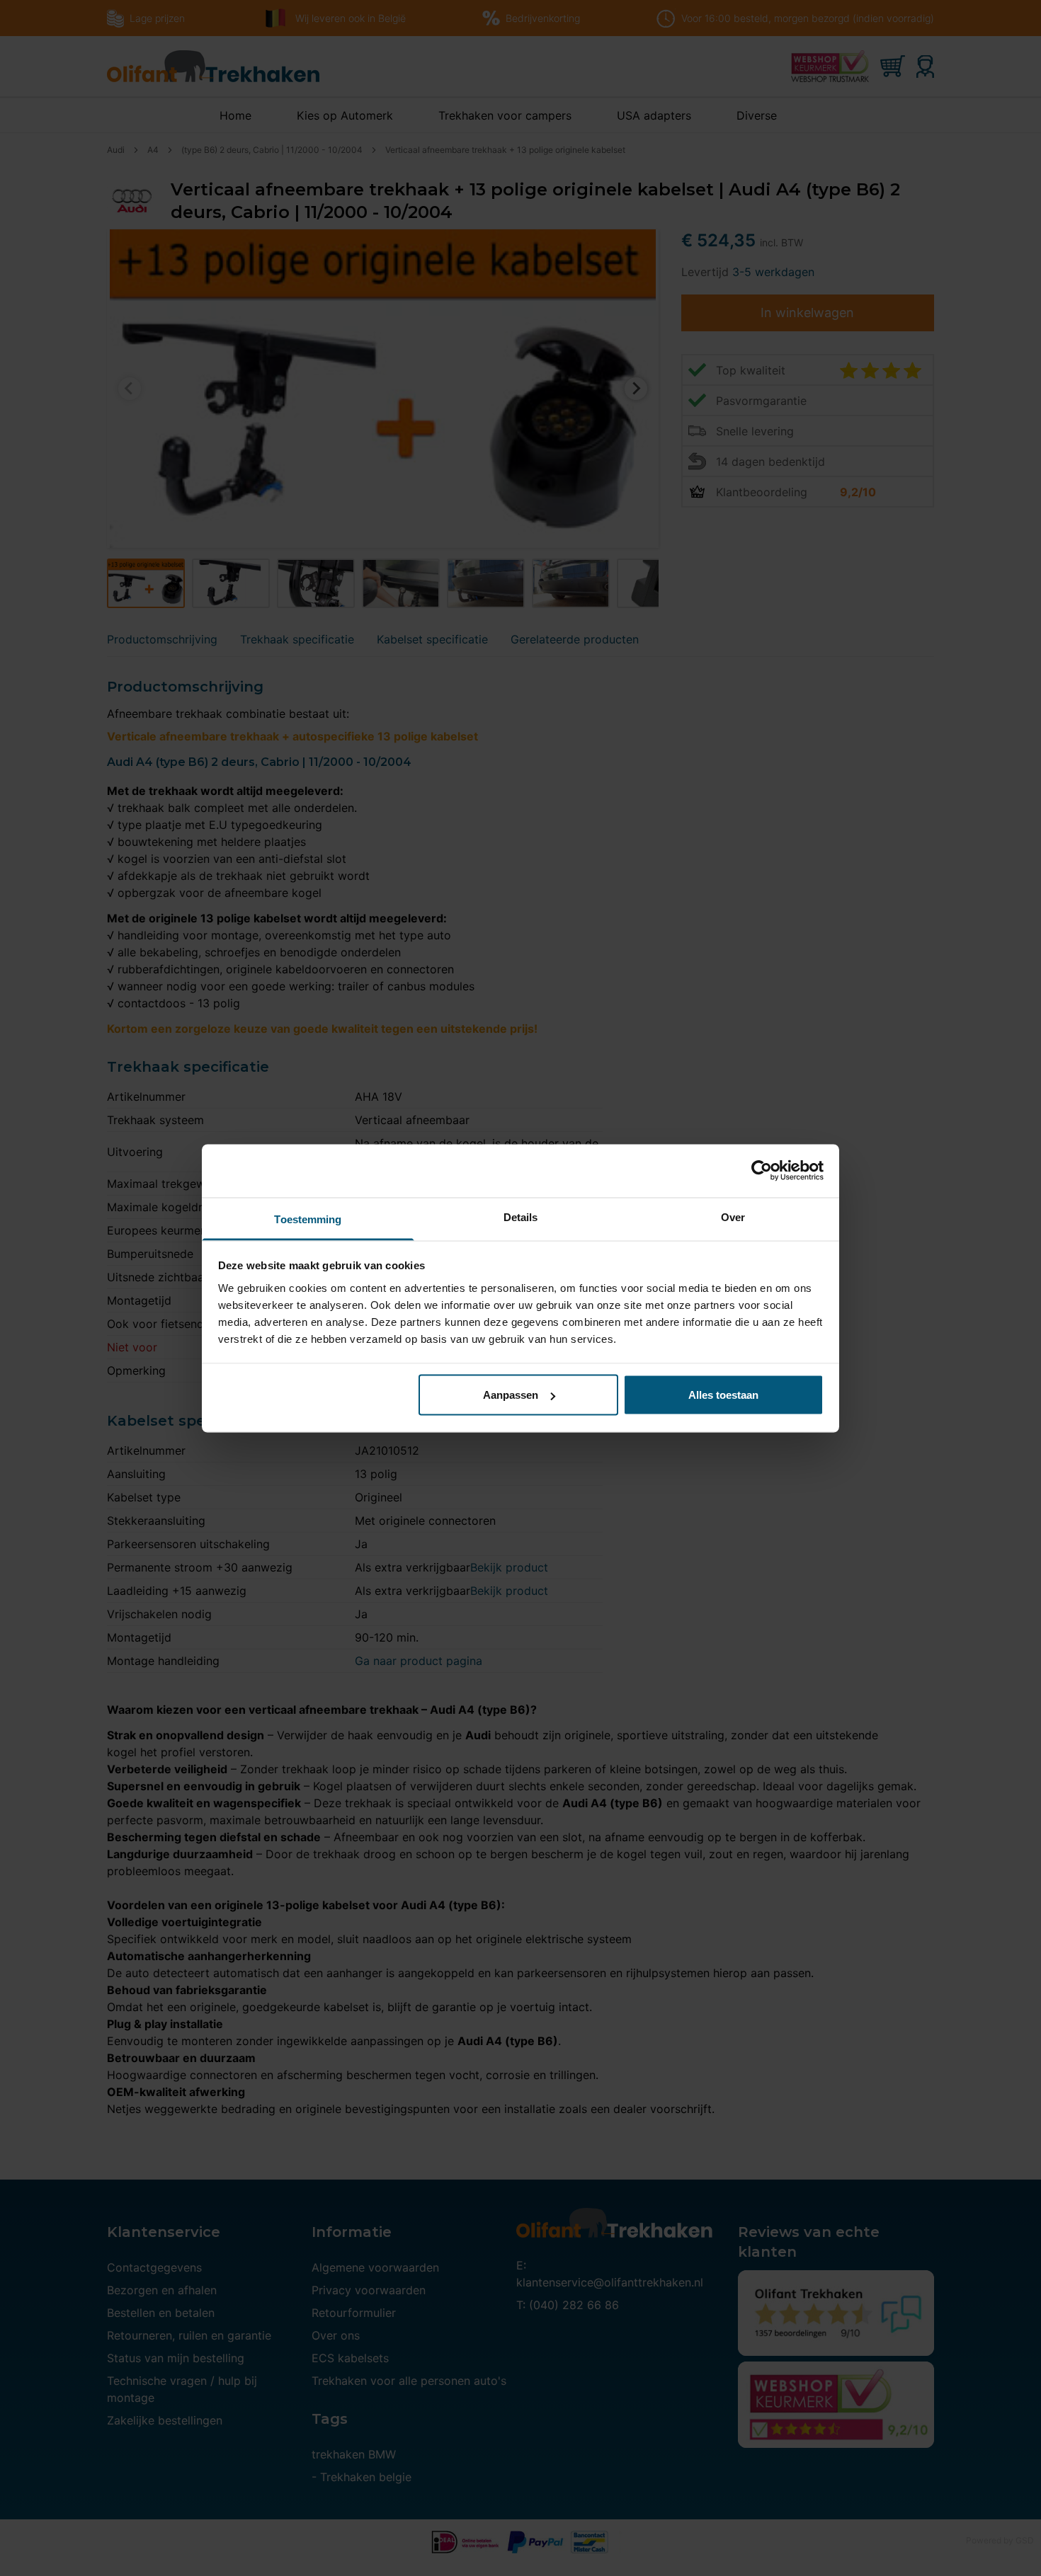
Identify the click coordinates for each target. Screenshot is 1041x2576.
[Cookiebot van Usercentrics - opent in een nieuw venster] (762, 1171)
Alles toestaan (723, 1395)
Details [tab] (521, 1217)
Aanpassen (511, 1395)
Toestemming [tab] (308, 1219)
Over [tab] (733, 1217)
